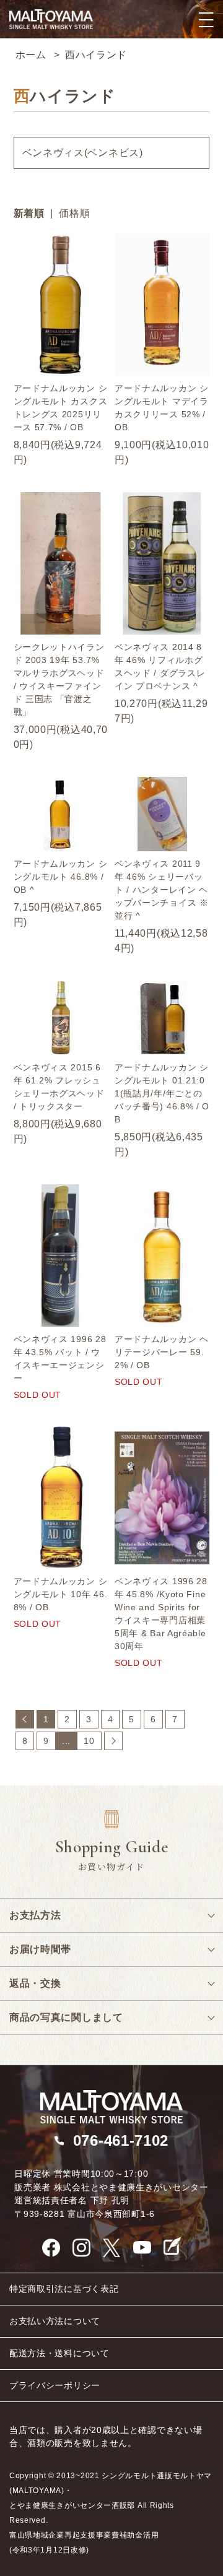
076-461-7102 (121, 2140)
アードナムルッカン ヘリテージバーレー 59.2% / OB (162, 1352)
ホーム (31, 55)
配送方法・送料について (59, 2353)
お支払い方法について (55, 2321)
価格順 (74, 213)
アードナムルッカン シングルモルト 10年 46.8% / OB (61, 1594)
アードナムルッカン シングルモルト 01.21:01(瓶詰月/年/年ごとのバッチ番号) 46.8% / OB (162, 1093)
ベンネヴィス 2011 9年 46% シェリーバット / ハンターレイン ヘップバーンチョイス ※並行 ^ (162, 890)
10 (89, 1741)
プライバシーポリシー (55, 2385)
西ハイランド (96, 55)
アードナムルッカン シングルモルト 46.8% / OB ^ (61, 877)
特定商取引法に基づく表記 (64, 2289)
